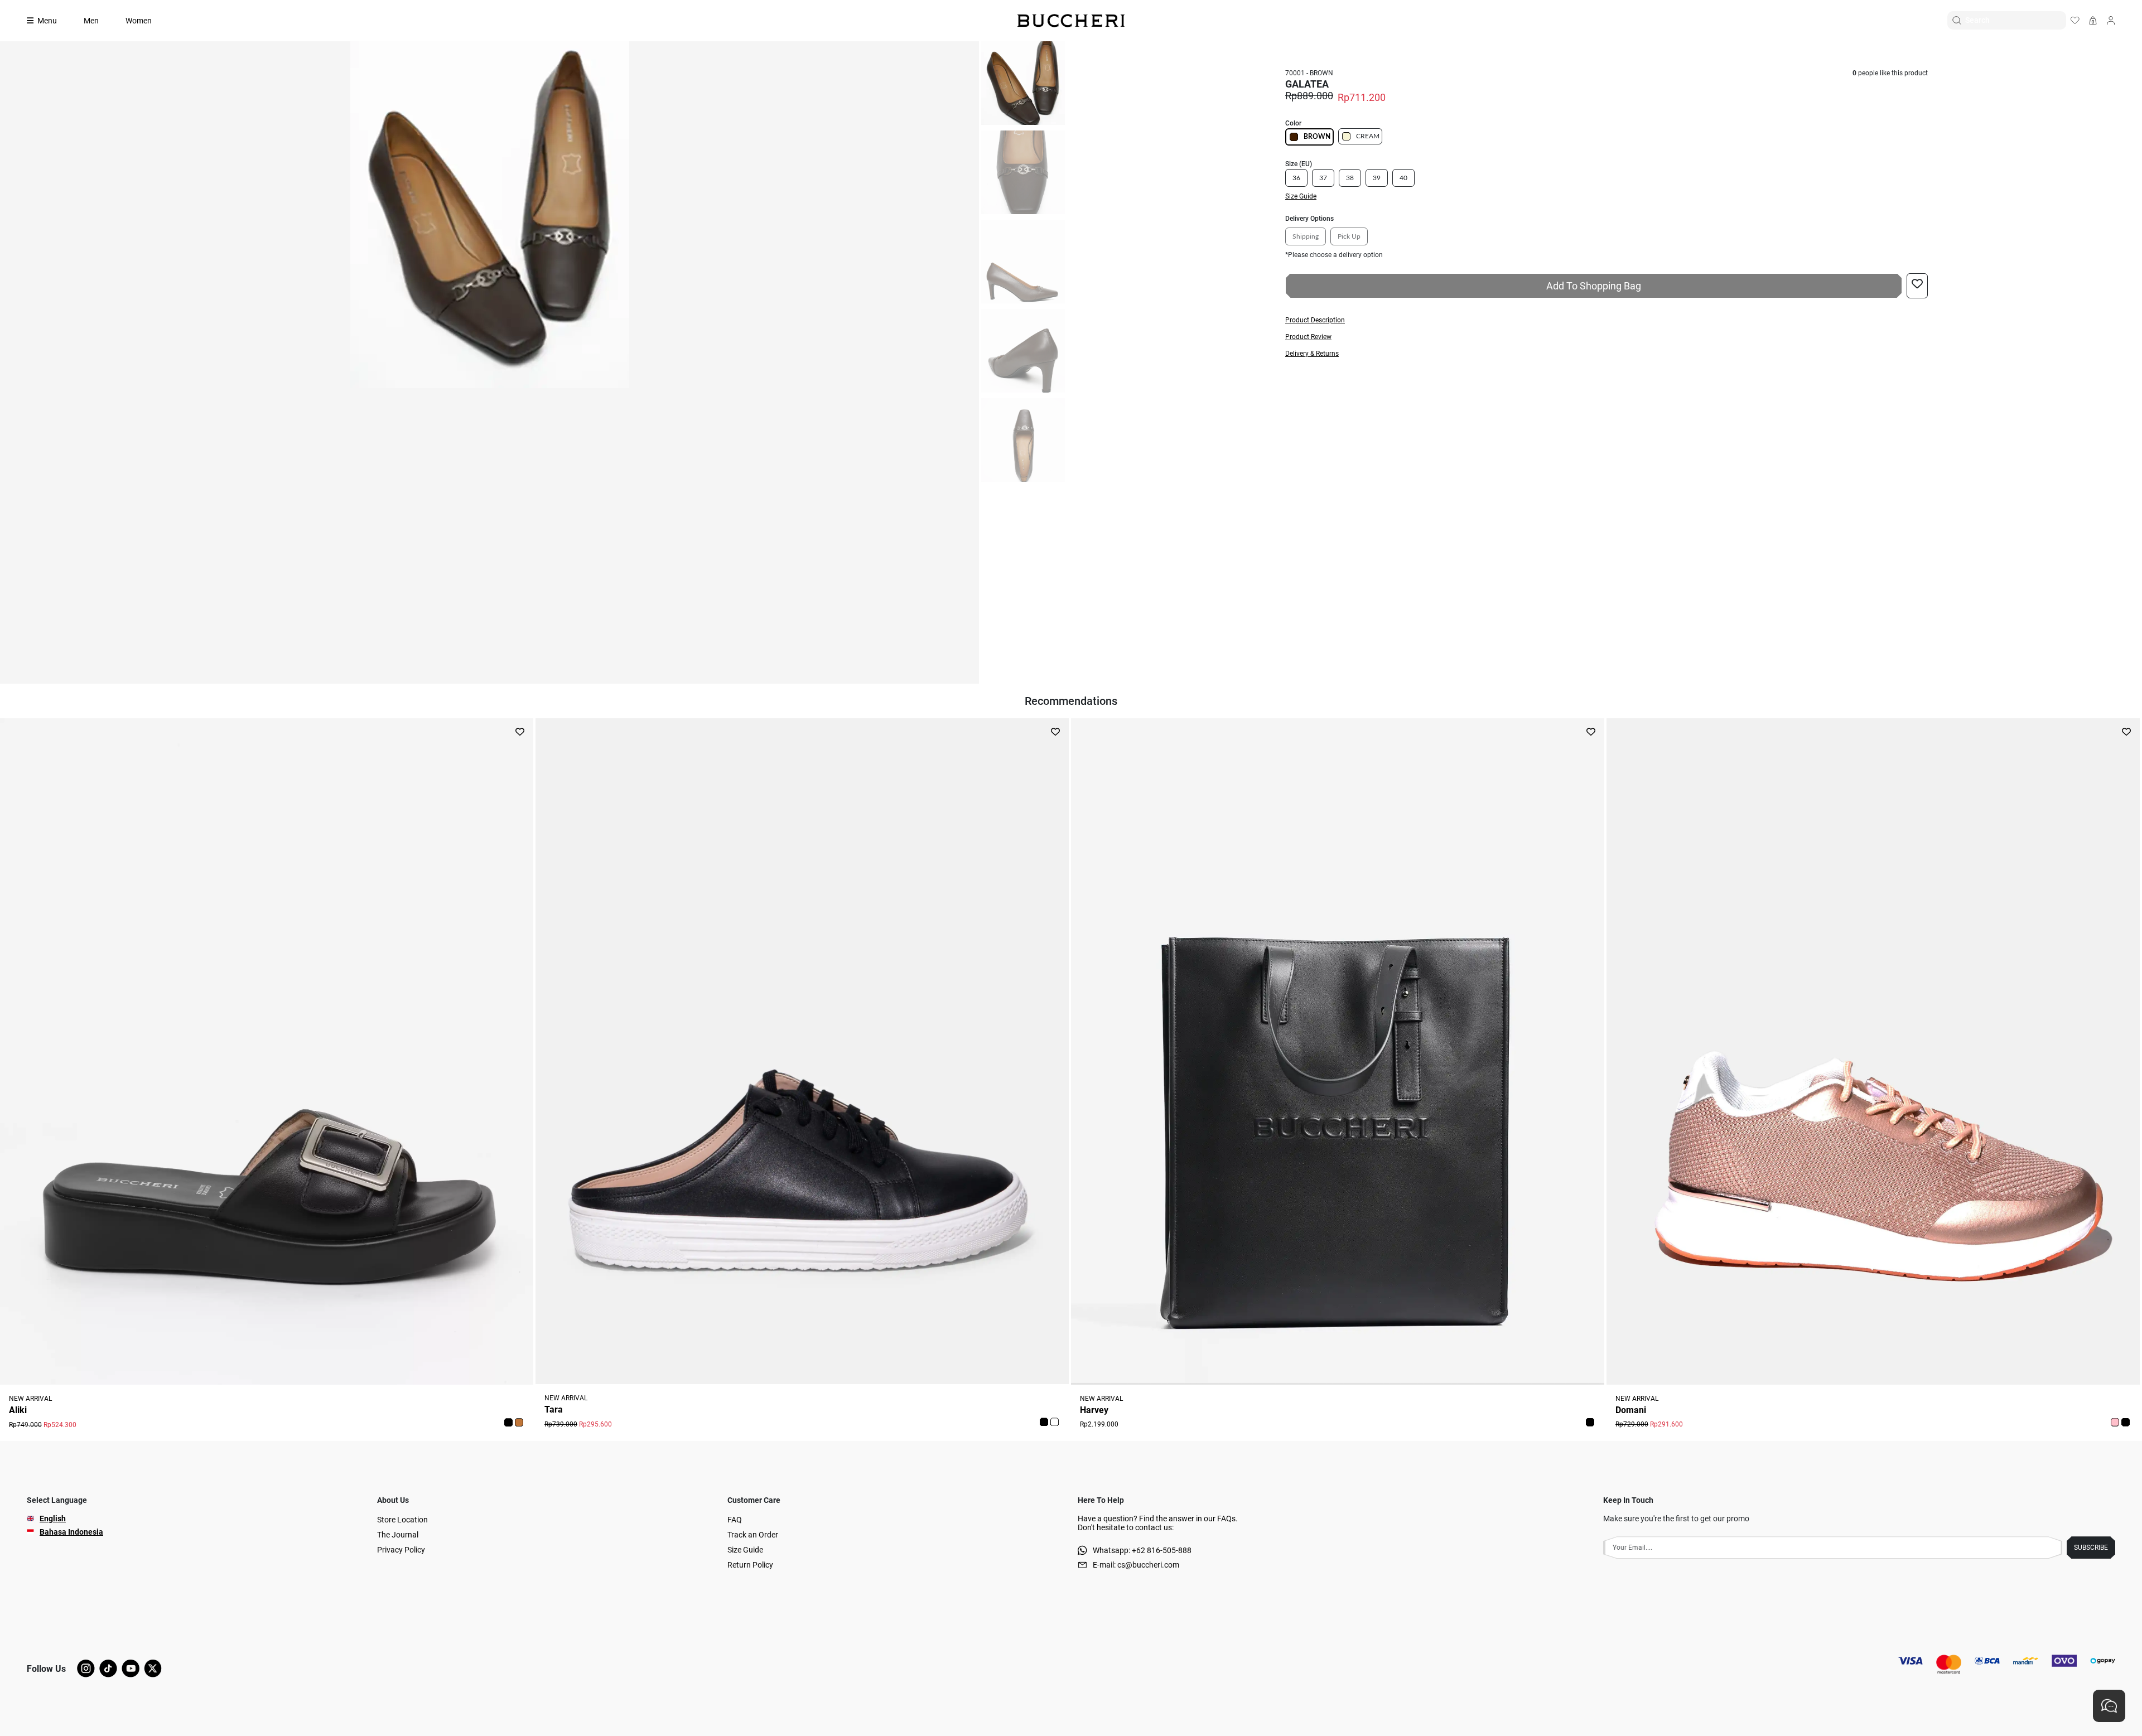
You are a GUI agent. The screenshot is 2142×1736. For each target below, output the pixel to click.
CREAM (1368, 136)
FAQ (735, 1520)
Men (91, 21)
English (53, 1519)
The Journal (398, 1535)
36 (1296, 178)
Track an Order (753, 1535)
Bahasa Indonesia (71, 1532)
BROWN (1317, 137)
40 (1403, 178)
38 (1350, 178)
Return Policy (750, 1565)
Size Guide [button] (1301, 196)
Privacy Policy (401, 1550)
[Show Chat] (2109, 1706)
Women (139, 21)
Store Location (402, 1520)
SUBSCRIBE (2091, 1548)
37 (1323, 178)
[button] (1607, 320)
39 (1377, 178)
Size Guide (745, 1550)
